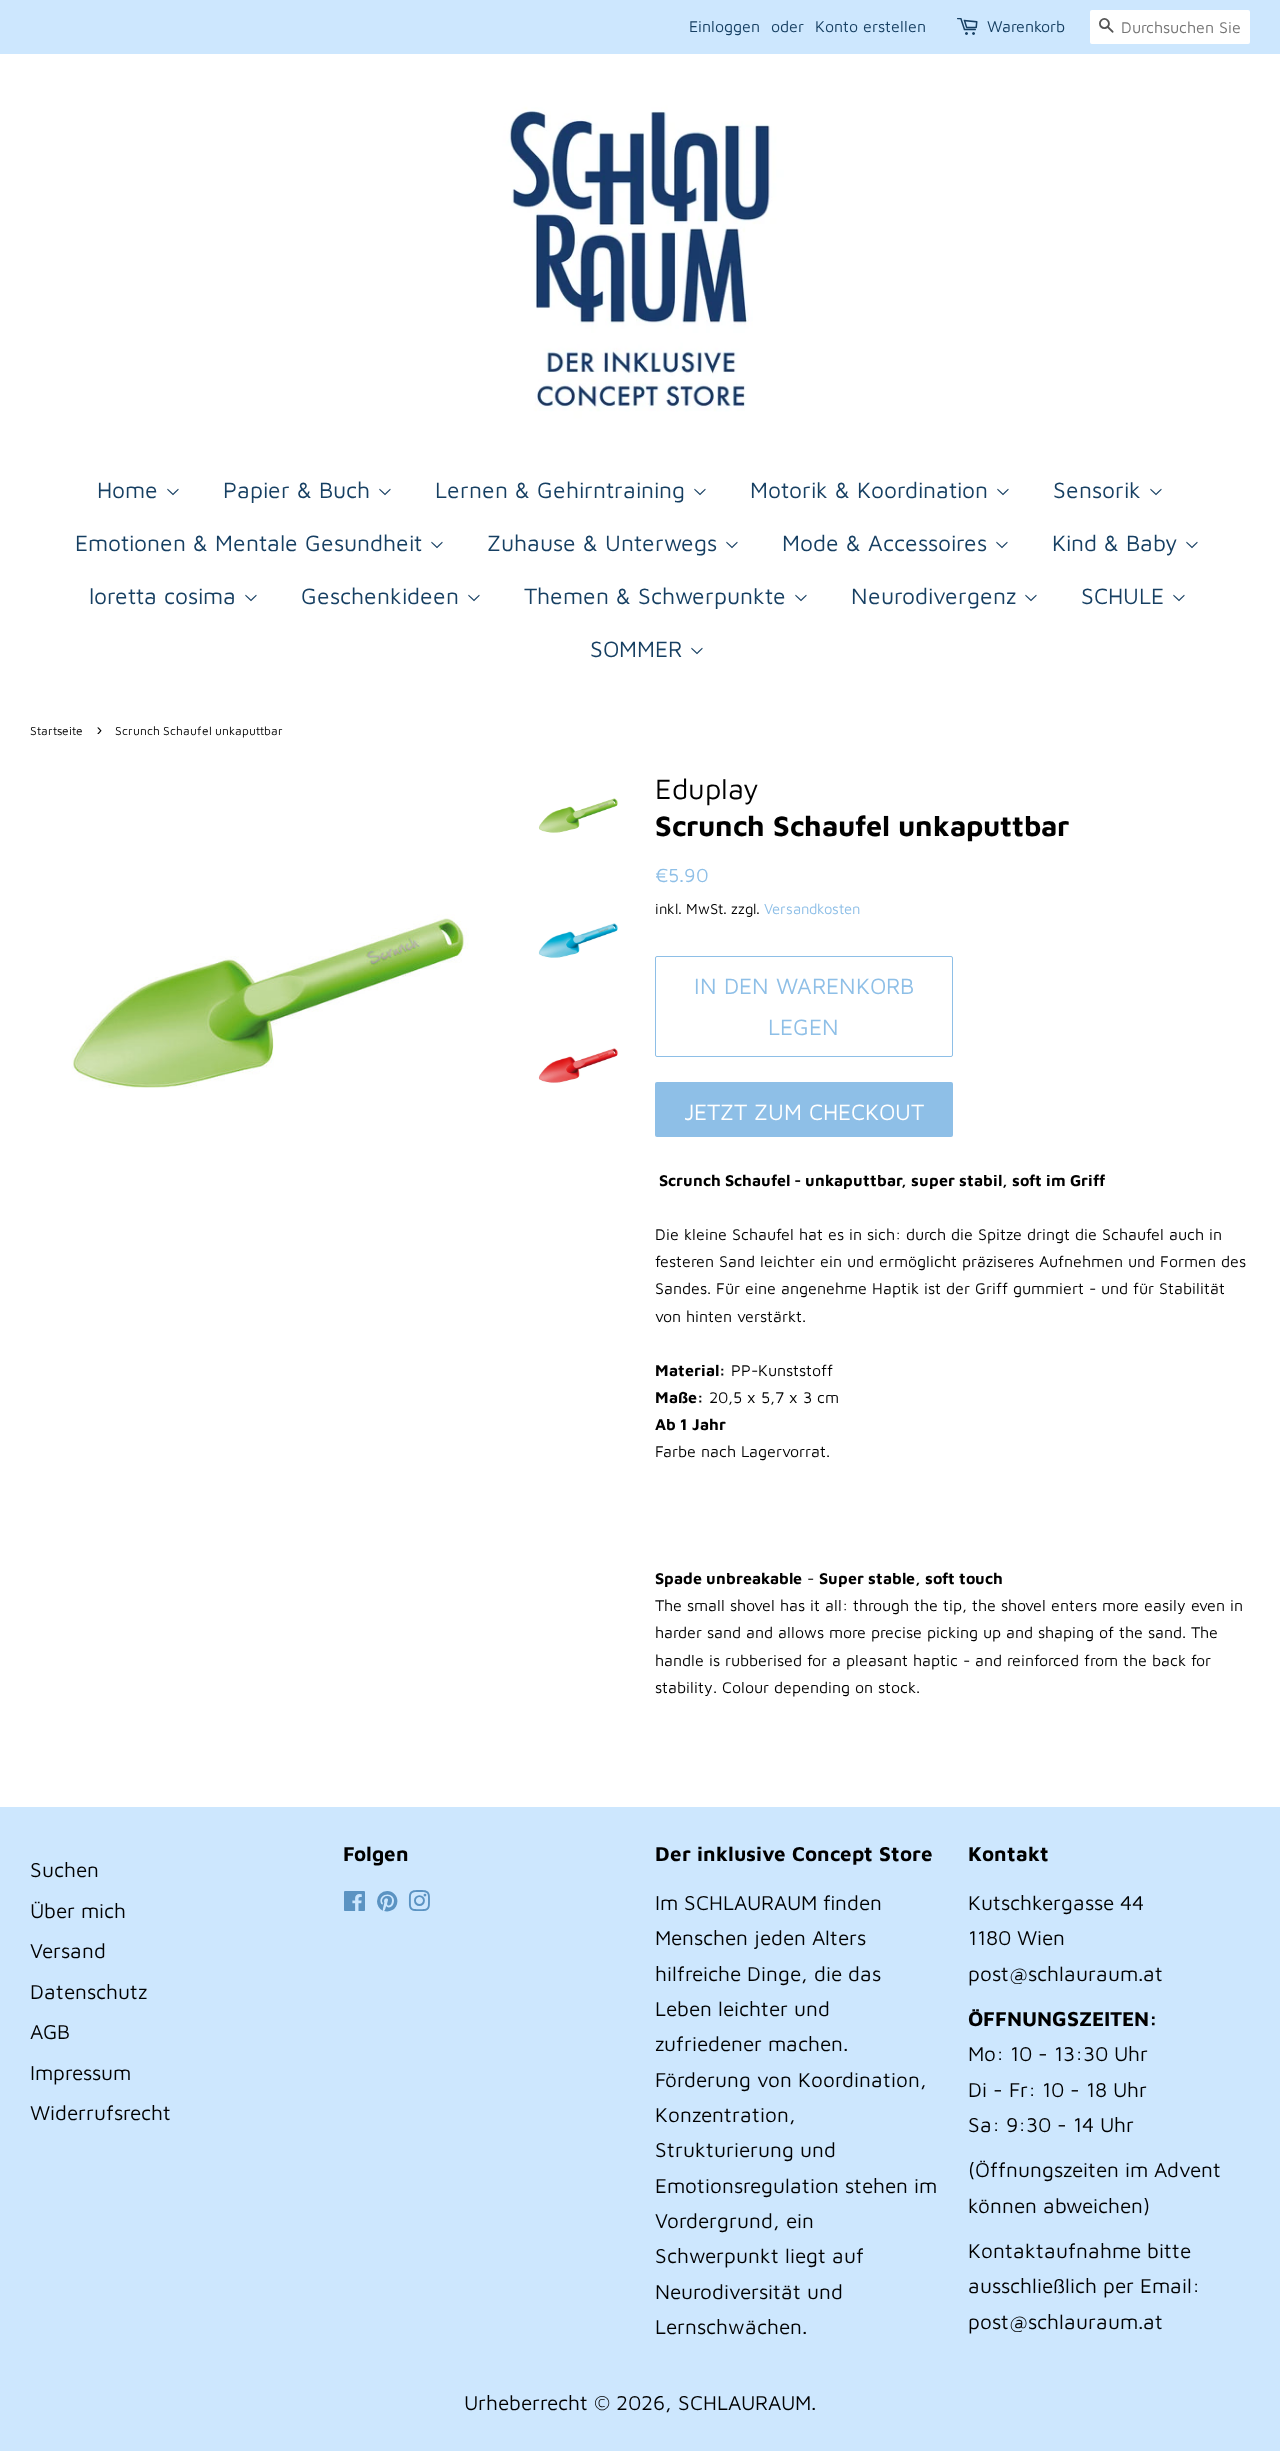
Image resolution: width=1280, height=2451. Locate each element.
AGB (50, 2031)
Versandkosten (812, 908)
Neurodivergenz (937, 595)
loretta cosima (166, 595)
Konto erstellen (870, 26)
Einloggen (724, 26)
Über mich (78, 1910)
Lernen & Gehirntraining (563, 489)
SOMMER (639, 648)
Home (131, 489)
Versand (68, 1950)
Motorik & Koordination (872, 489)
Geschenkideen (383, 595)
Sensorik (1100, 489)
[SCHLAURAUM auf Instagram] (419, 1902)
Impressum (80, 2072)
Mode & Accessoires (888, 542)
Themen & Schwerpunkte (658, 595)
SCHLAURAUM (744, 2402)
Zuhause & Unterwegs (605, 542)
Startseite (56, 730)
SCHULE (1126, 595)
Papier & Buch (300, 489)
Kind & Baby (1118, 542)
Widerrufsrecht (100, 2112)
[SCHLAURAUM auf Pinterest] (387, 1902)
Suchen (64, 1869)
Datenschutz (88, 1991)
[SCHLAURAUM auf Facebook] (354, 1902)
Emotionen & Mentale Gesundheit (252, 542)
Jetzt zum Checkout (804, 1111)
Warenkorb (1026, 26)
